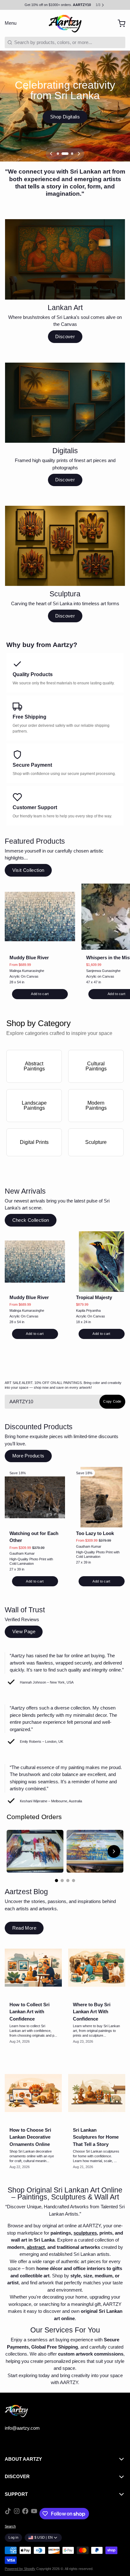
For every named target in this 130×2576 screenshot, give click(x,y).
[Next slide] (114, 1851)
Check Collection (31, 1220)
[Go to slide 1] (56, 1881)
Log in (13, 2537)
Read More (24, 1928)
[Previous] (51, 154)
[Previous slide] (16, 1851)
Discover (65, 336)
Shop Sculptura (65, 117)
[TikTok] (8, 2514)
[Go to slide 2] (62, 1881)
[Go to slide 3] (68, 1881)
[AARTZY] (65, 23)
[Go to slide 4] (74, 1881)
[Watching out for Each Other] (35, 1497)
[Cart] (119, 23)
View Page (24, 1631)
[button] (40, 994)
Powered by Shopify (20, 2569)
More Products (28, 1456)
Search (10, 2526)
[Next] (79, 154)
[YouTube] (34, 2514)
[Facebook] (25, 2514)
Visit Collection (28, 870)
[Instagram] (17, 2514)
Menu (11, 23)
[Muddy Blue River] (40, 917)
